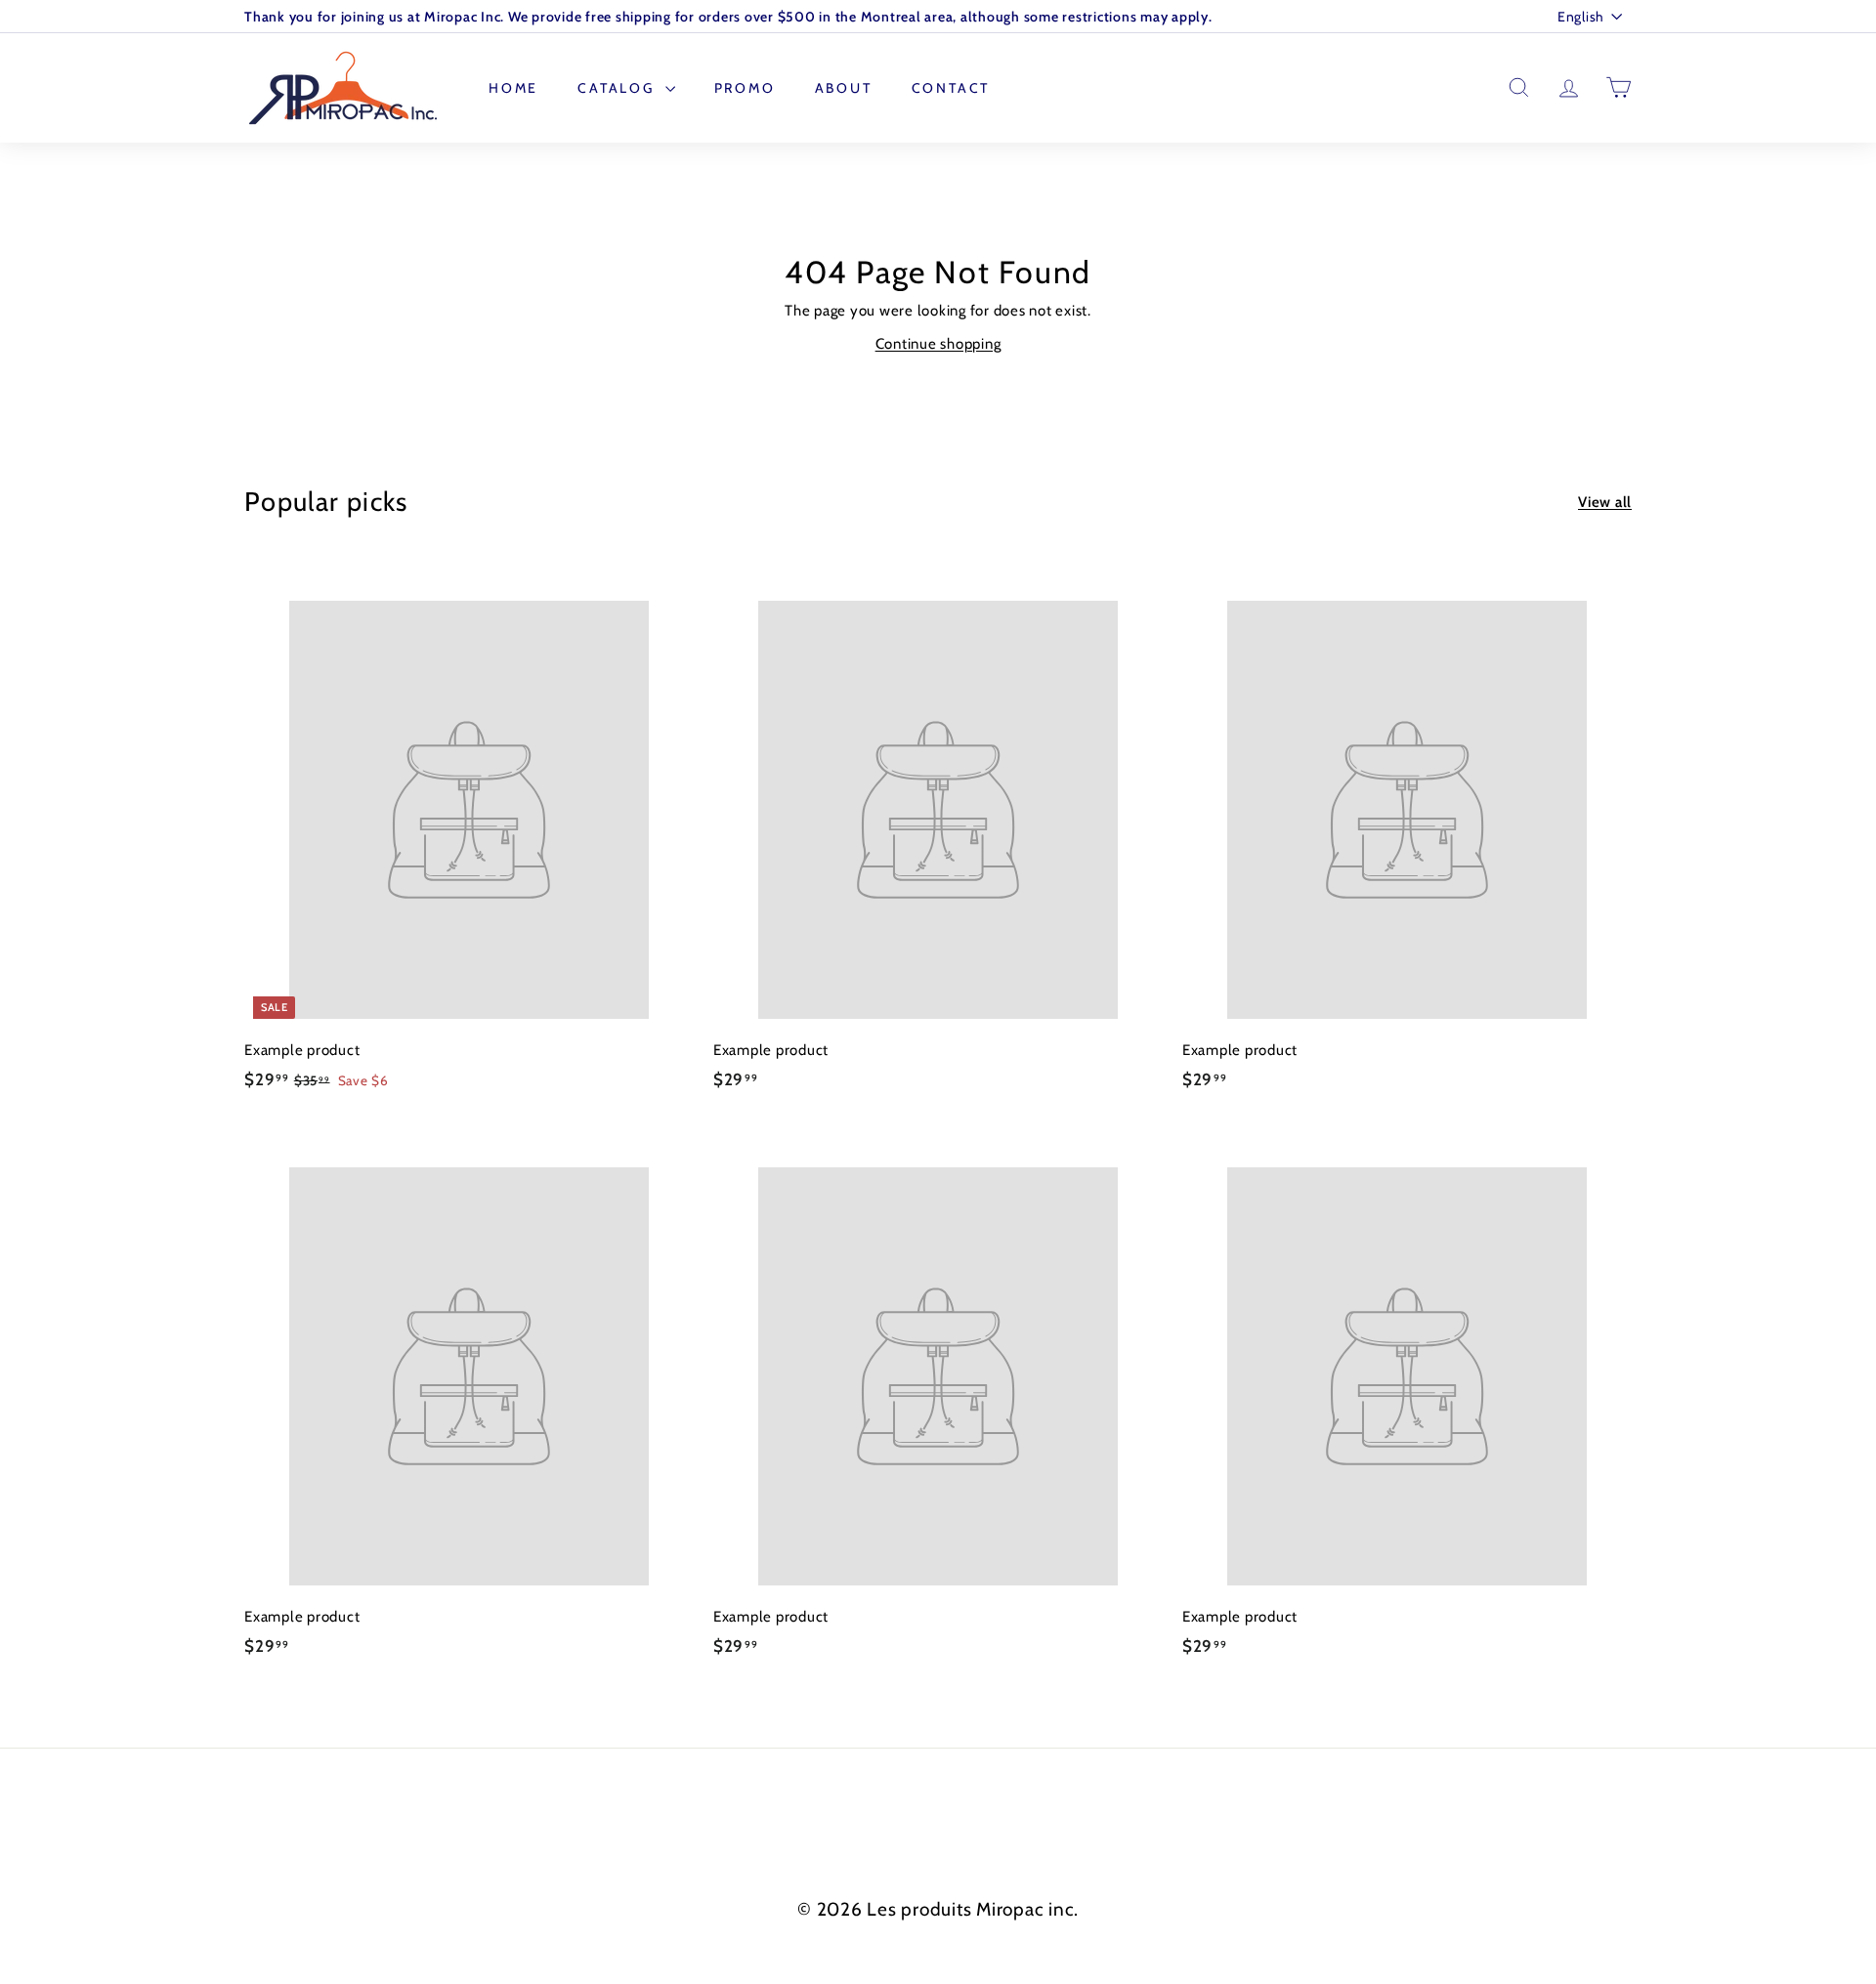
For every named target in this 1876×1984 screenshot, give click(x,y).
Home (513, 88)
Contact (951, 88)
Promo (745, 88)
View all (1605, 502)
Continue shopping (938, 344)
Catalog (618, 88)
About (844, 88)
